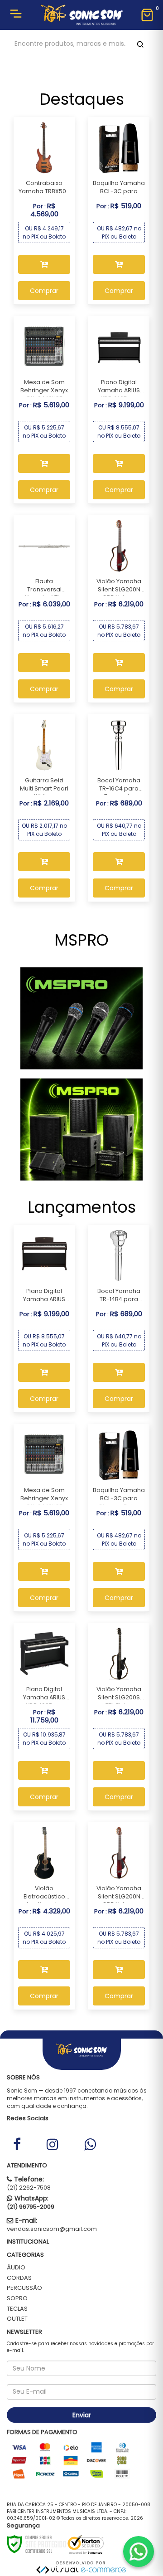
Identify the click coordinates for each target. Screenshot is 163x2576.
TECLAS (17, 2309)
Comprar (44, 291)
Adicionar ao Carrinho (44, 264)
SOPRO (17, 2298)
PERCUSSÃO (24, 2288)
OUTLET (17, 2319)
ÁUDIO (16, 2267)
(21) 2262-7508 (29, 2188)
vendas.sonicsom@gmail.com (52, 2229)
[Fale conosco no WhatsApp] (139, 2552)
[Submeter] (139, 44)
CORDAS (19, 2278)
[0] (147, 15)
